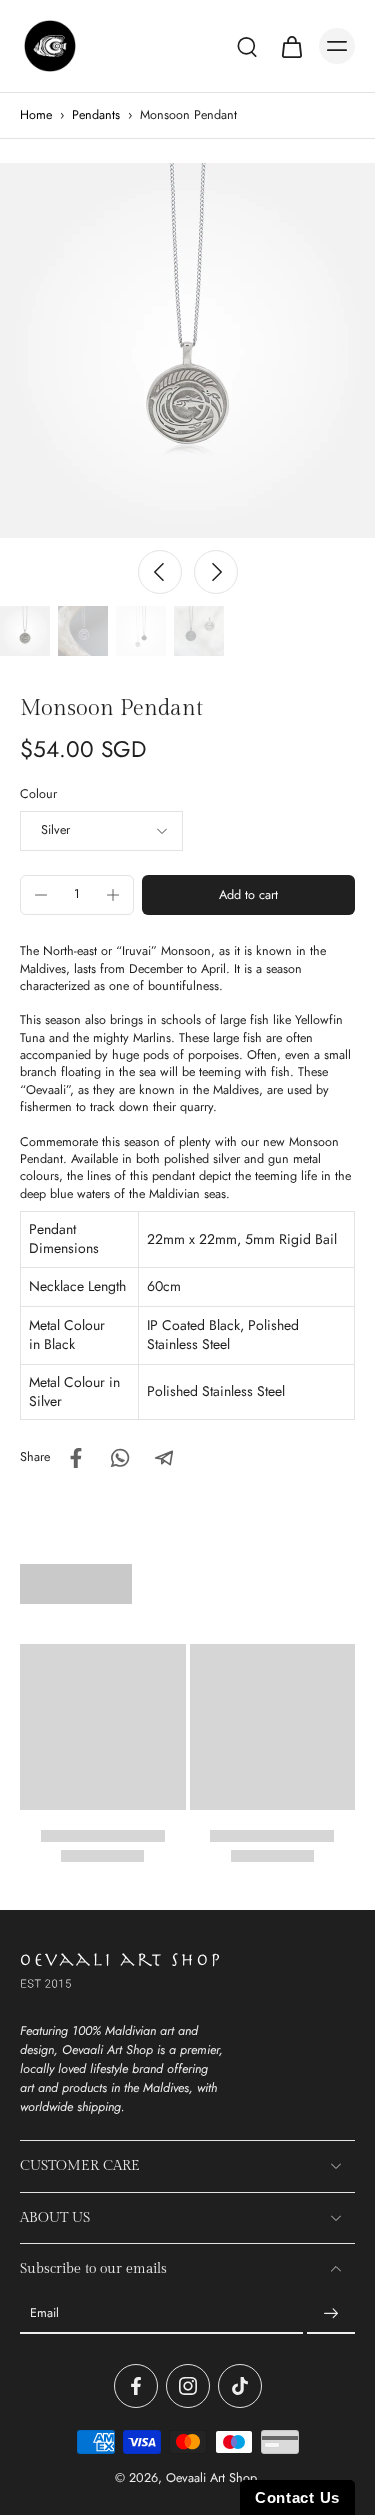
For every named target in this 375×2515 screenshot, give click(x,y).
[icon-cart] (291, 46)
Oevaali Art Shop (211, 2478)
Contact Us (297, 2497)
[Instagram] (188, 2386)
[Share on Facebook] (76, 1458)
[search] (247, 46)
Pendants (96, 115)
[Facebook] (136, 2386)
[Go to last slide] (160, 572)
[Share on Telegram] (164, 1458)
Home (36, 115)
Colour (38, 794)
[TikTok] (240, 2386)
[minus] (41, 895)
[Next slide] (216, 572)
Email (44, 2313)
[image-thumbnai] (25, 631)
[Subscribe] (331, 2314)
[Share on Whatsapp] (120, 1458)
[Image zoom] (187, 350)
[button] (248, 895)
